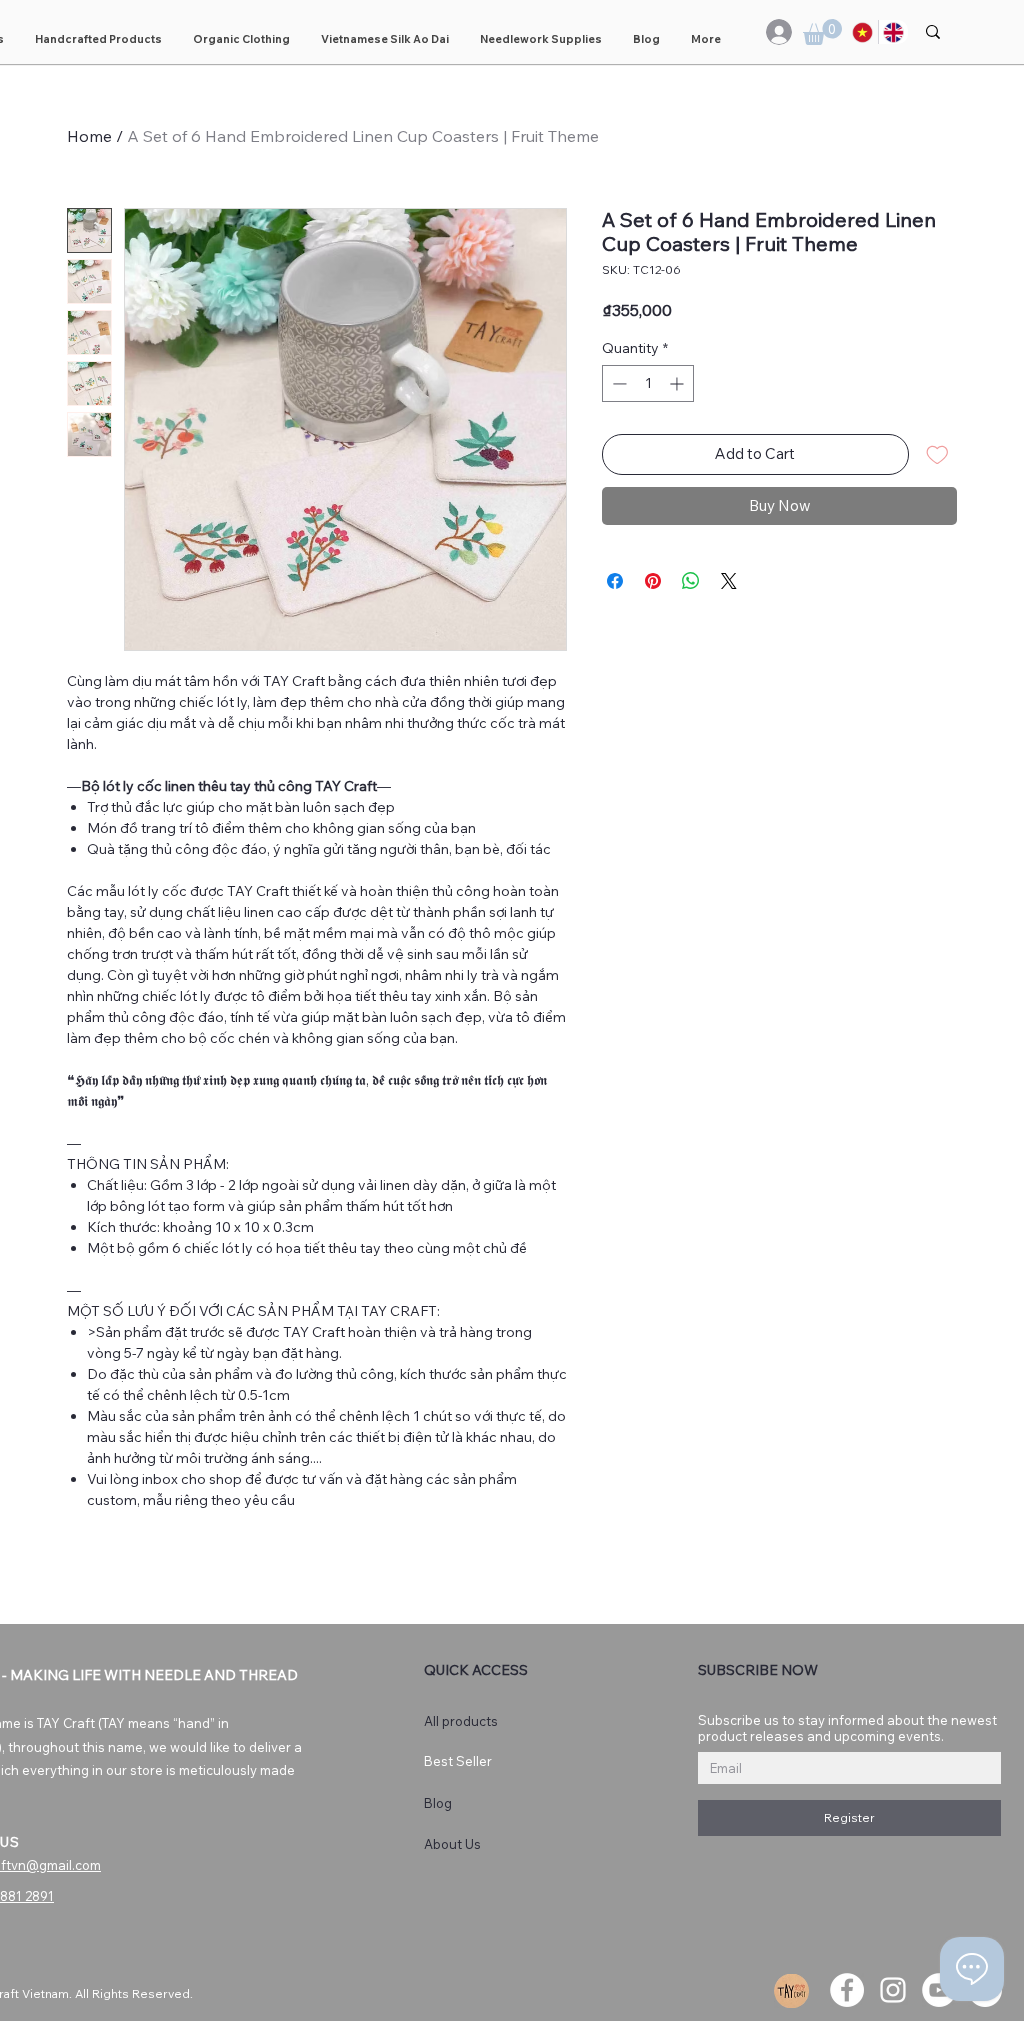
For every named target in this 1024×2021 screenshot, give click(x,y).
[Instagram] (893, 1990)
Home (89, 136)
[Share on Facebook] (615, 581)
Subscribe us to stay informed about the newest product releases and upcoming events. (847, 1728)
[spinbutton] (648, 383)
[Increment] (678, 383)
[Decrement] (617, 383)
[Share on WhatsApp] (691, 581)
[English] (893, 32)
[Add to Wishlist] (937, 454)
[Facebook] (847, 1990)
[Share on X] (729, 581)
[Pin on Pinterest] (653, 581)
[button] (822, 32)
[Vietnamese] (863, 32)
